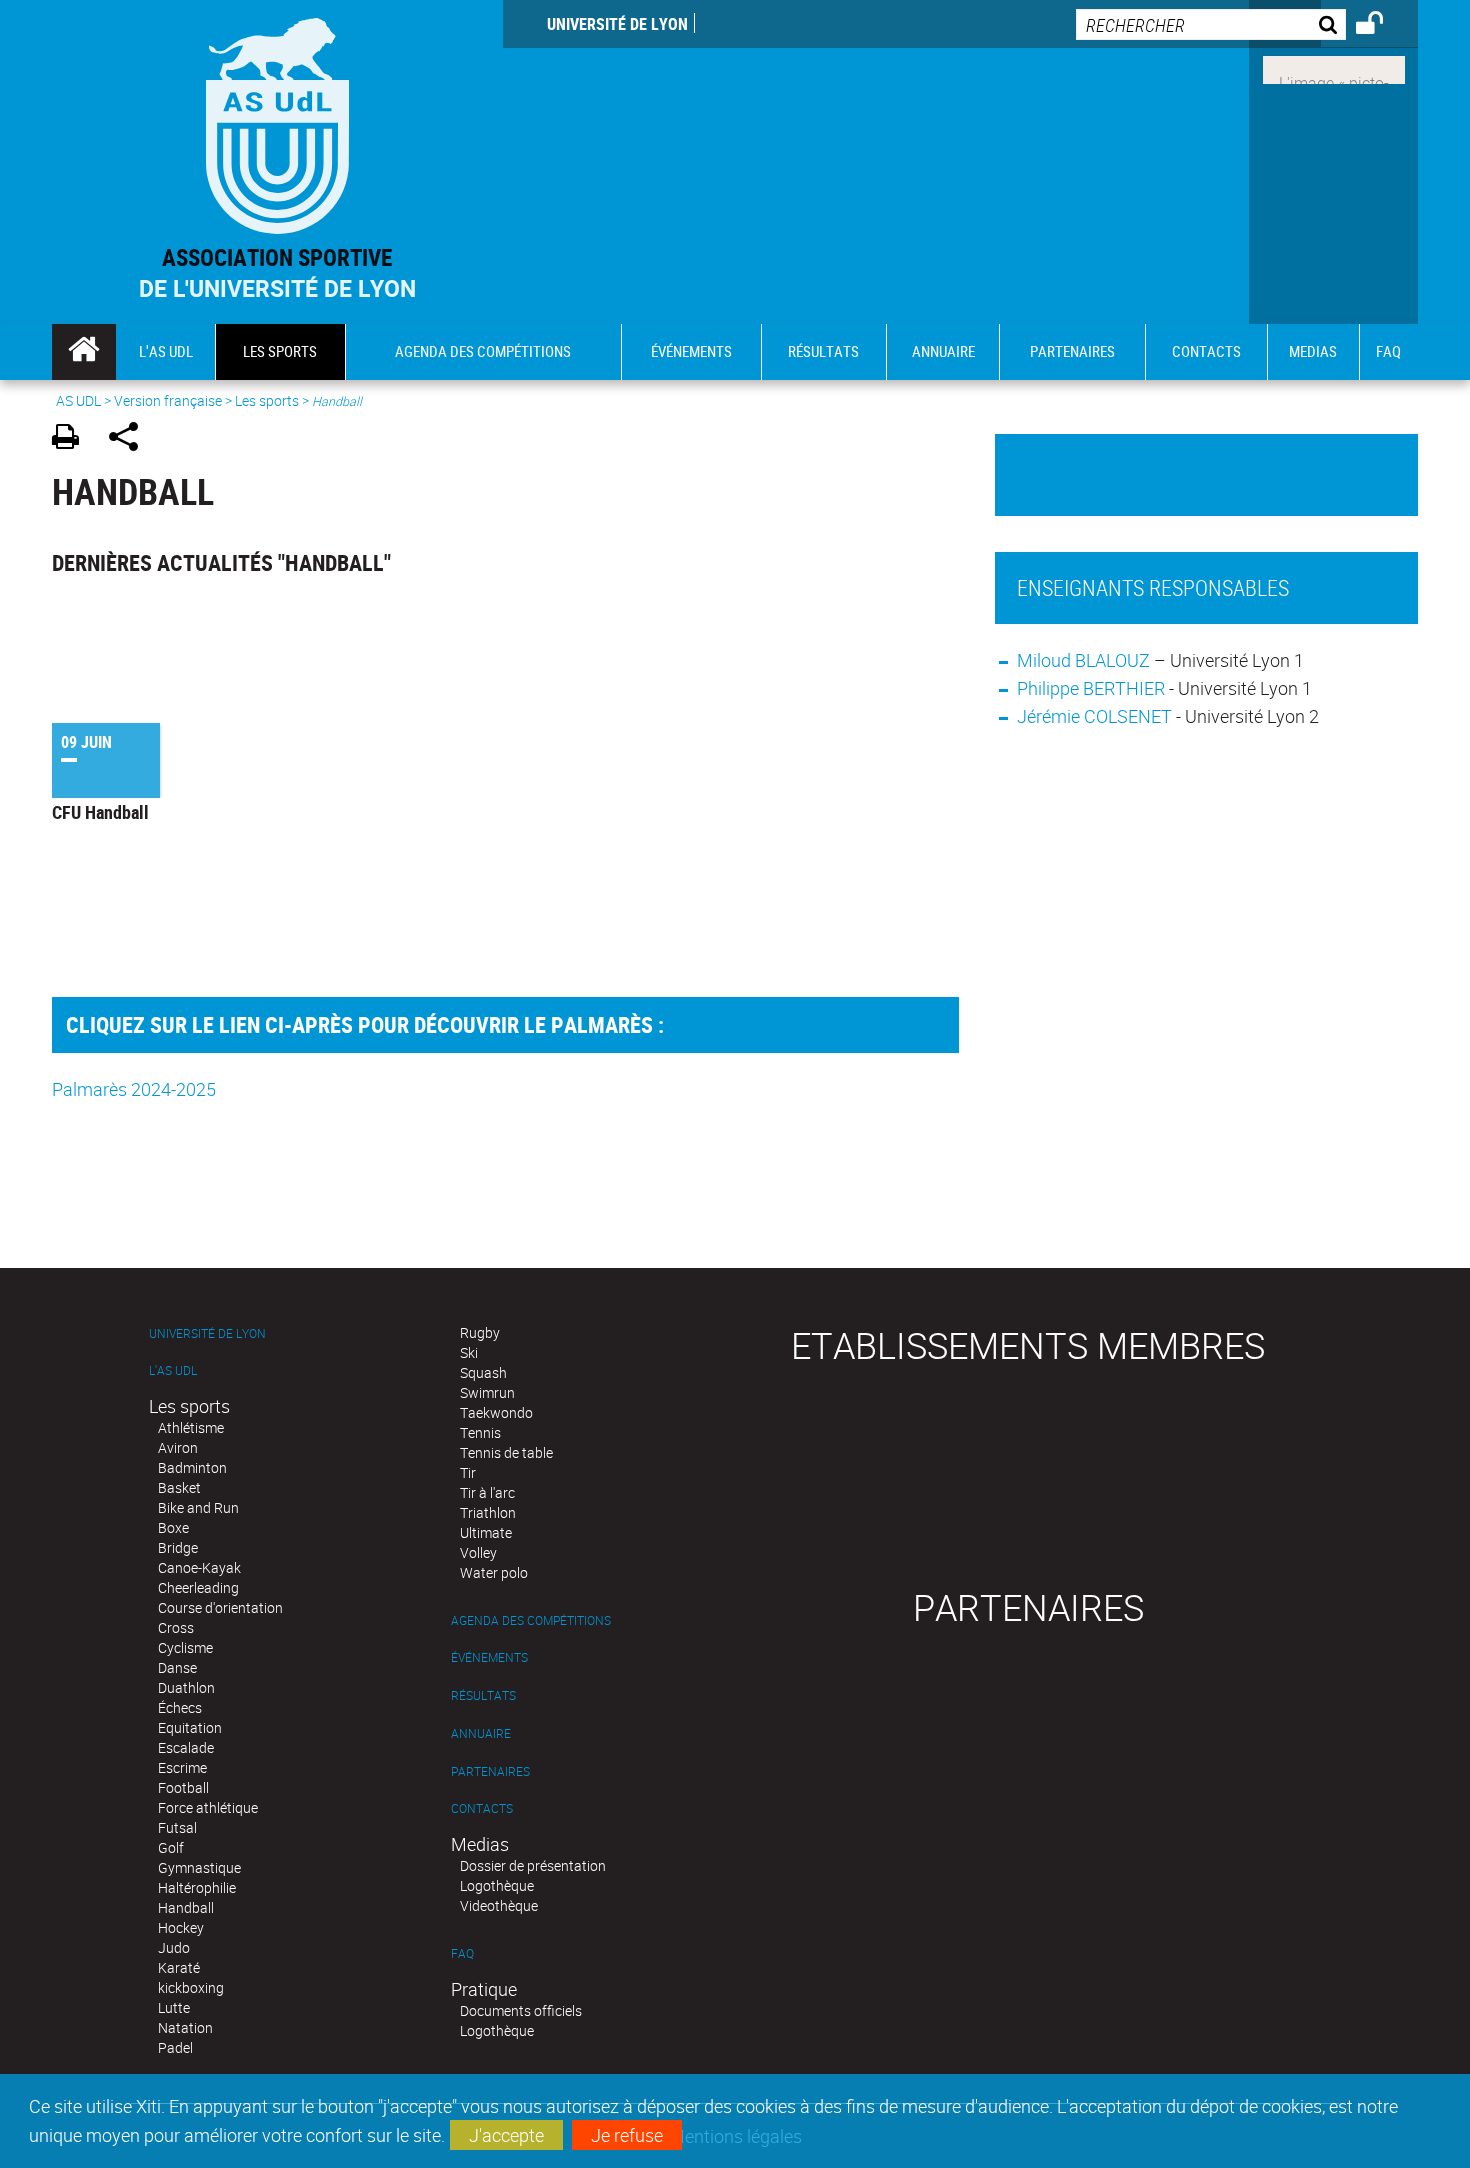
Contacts (482, 1808)
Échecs (180, 1707)
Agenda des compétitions (531, 1620)
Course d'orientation (220, 1607)
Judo (174, 1947)
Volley (478, 1552)
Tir (468, 1472)
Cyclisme (185, 1647)
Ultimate (486, 1532)
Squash (483, 1372)
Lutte (174, 2007)
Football (183, 1787)
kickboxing (191, 1987)
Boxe (173, 1527)
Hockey (181, 1927)
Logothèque (497, 1885)
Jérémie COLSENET (1094, 716)
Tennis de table (506, 1452)
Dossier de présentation (533, 1865)
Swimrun (487, 1392)
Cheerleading (198, 1587)
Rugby (480, 1332)
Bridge (178, 1547)
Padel (175, 2047)
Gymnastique (199, 1867)
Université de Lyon (617, 24)
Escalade (186, 1747)
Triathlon (488, 1512)
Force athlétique (208, 1807)
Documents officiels (521, 2010)
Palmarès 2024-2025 (134, 1089)
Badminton (192, 1467)
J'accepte (506, 2135)
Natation (185, 2027)
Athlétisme (191, 1427)
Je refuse (627, 2135)
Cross (176, 1627)
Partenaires (490, 1771)
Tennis (480, 1432)
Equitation (190, 1727)
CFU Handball (100, 812)
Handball (186, 1907)
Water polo (494, 1572)
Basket (179, 1487)
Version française (168, 400)
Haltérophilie (197, 1887)
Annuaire (481, 1733)
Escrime (182, 1767)
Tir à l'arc (487, 1492)
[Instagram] (1334, 68)
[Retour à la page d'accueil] (277, 121)
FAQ (462, 1953)
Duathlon (186, 1687)
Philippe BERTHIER (1091, 688)
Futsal (177, 1827)
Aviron (178, 1447)
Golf (171, 1847)
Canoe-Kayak (199, 1567)
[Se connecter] (1382, 26)
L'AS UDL (173, 1370)
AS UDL (78, 400)
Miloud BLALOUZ (1085, 660)
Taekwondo (496, 1412)
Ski (469, 1352)
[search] (1211, 24)
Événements (489, 1657)
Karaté (179, 1967)
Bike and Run (198, 1507)
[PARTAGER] (130, 439)
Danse (177, 1667)
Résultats (483, 1695)
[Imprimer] (72, 439)
